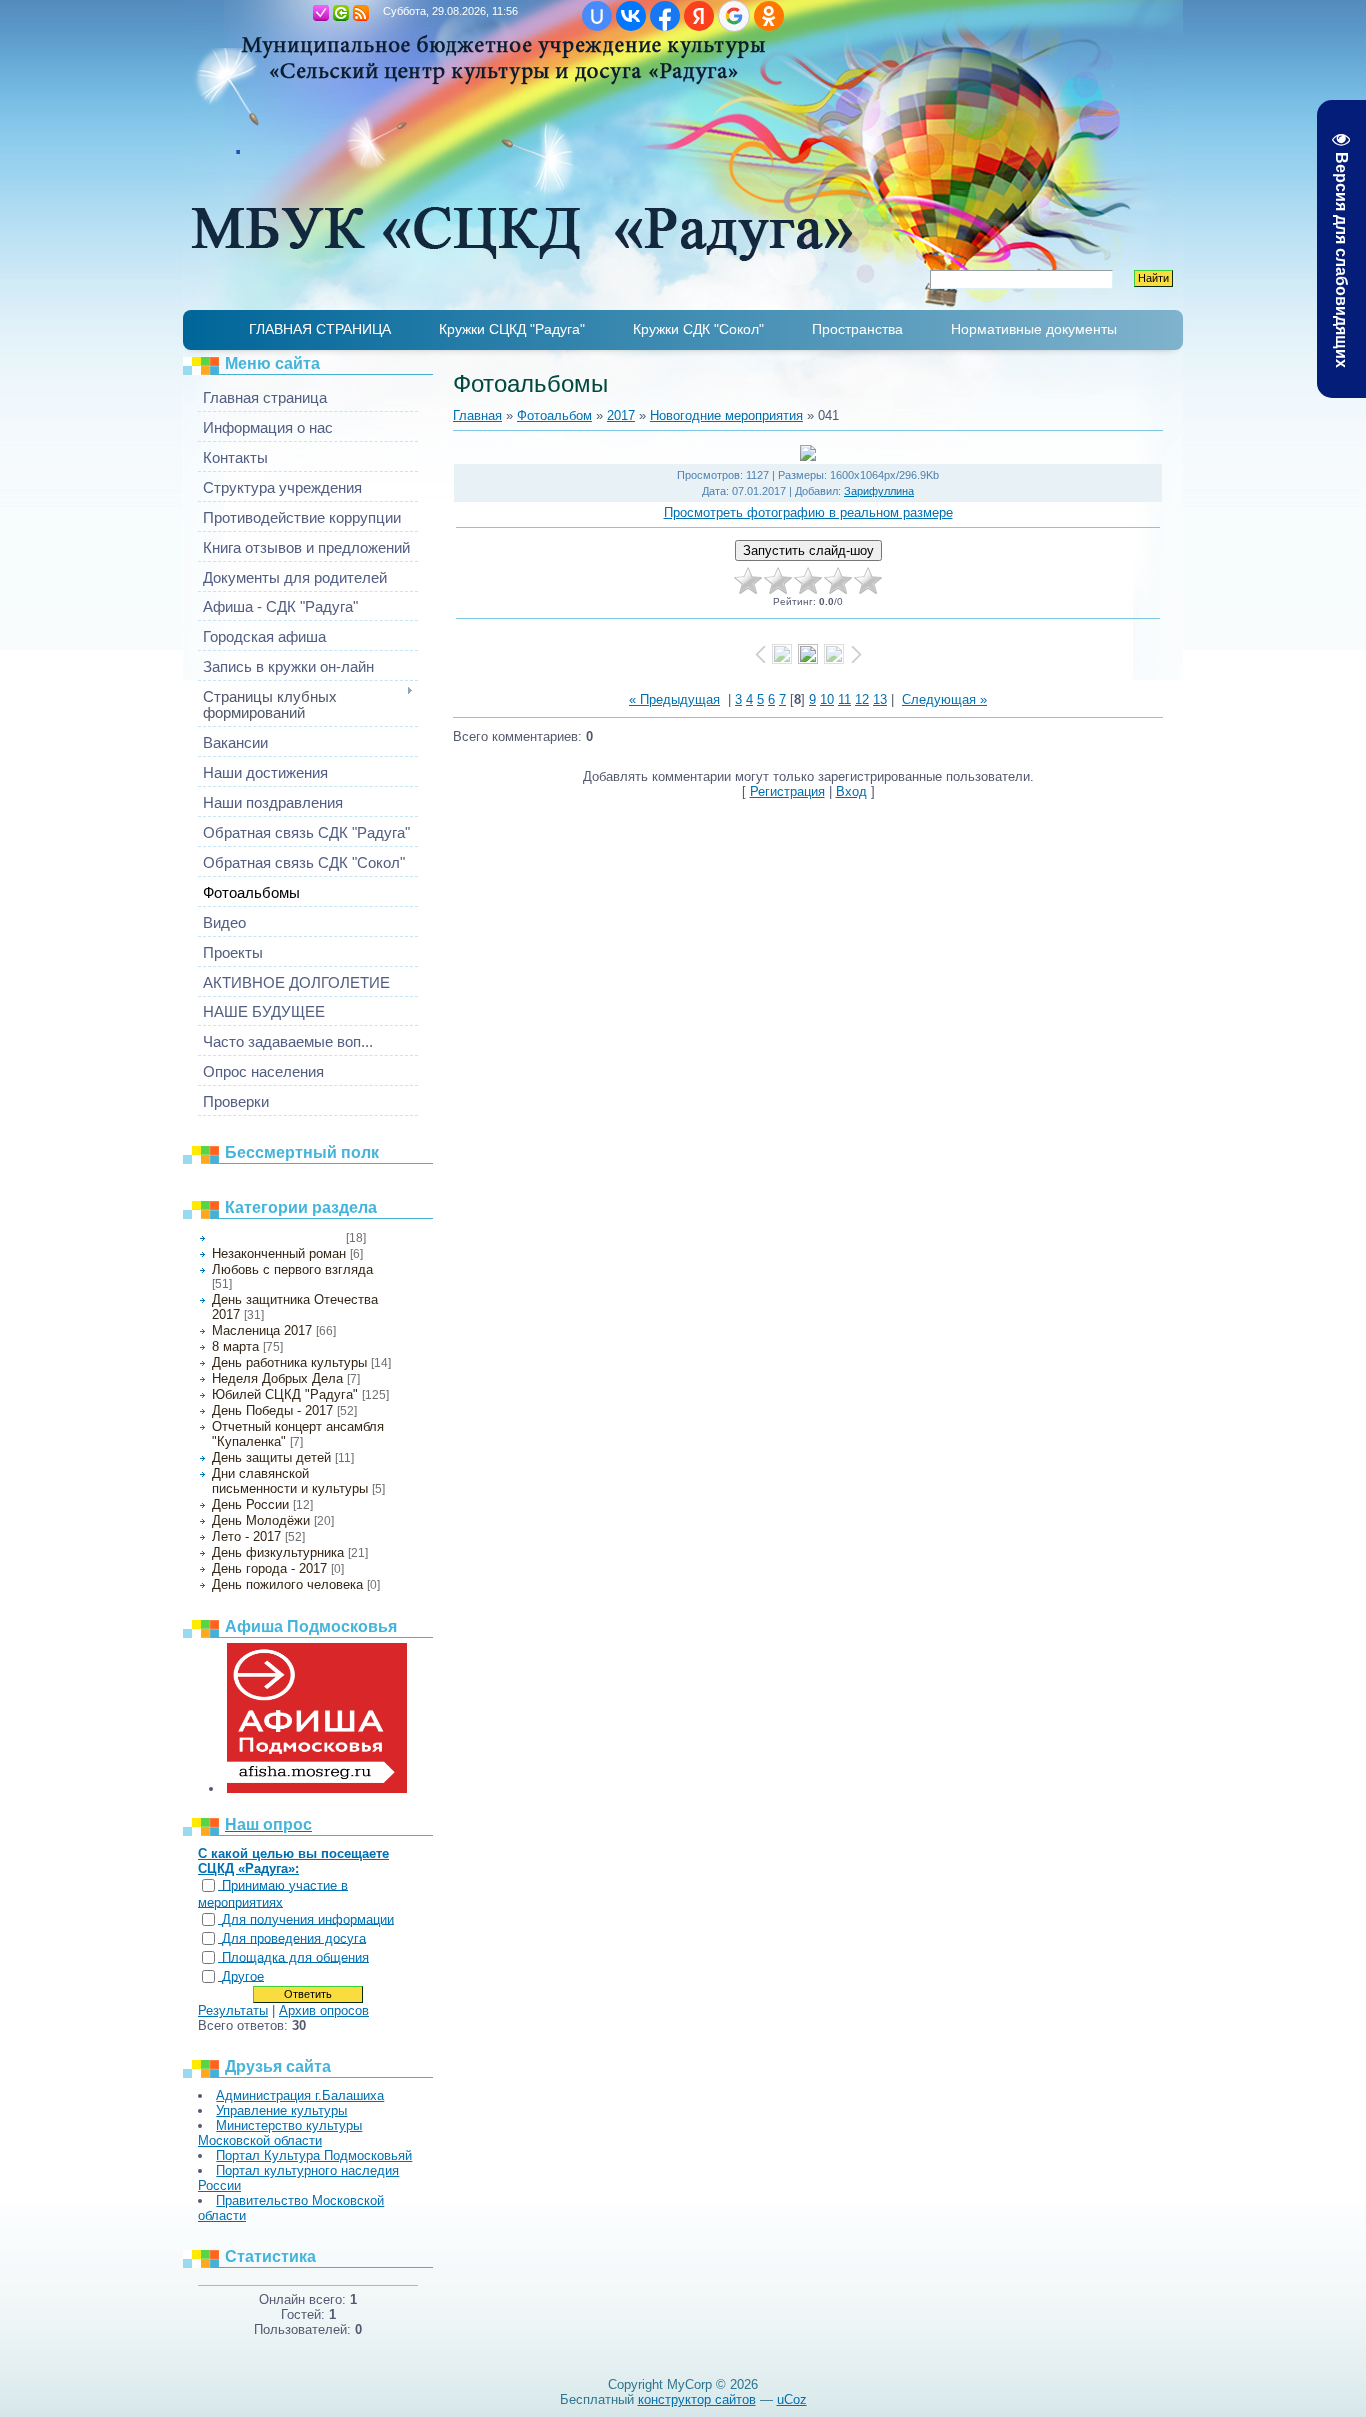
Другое (243, 1976)
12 (862, 699)
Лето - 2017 (246, 1536)
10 (827, 699)
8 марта (235, 1346)
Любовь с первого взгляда (292, 1269)
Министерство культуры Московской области (280, 2133)
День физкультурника (278, 1552)
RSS (361, 13)
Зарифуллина (879, 491)
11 (844, 699)
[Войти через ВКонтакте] (631, 16)
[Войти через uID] (597, 16)
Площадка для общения (295, 1957)
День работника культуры (289, 1362)
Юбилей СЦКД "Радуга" (285, 1394)
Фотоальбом (554, 415)
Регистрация (321, 13)
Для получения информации (308, 1919)
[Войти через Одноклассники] (769, 16)
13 (880, 699)
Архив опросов (324, 2010)
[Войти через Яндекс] (699, 16)
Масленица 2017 (262, 1330)
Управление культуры (281, 2110)
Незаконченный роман (279, 1253)
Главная (301, 13)
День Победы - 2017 (272, 1410)
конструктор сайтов (697, 2399)
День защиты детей (271, 1457)
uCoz (792, 2399)
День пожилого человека (287, 1584)
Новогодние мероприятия (277, 1238)
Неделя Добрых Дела (277, 1378)
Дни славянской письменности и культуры (290, 1481)
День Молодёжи (261, 1520)
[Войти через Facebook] (665, 16)
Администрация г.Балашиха (300, 2095)
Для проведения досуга (294, 1938)
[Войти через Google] (734, 16)
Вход (341, 13)
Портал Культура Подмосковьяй (314, 2155)
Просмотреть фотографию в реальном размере (808, 512)
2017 (621, 415)
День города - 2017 (269, 1568)
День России (250, 1504)
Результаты (233, 2010)
